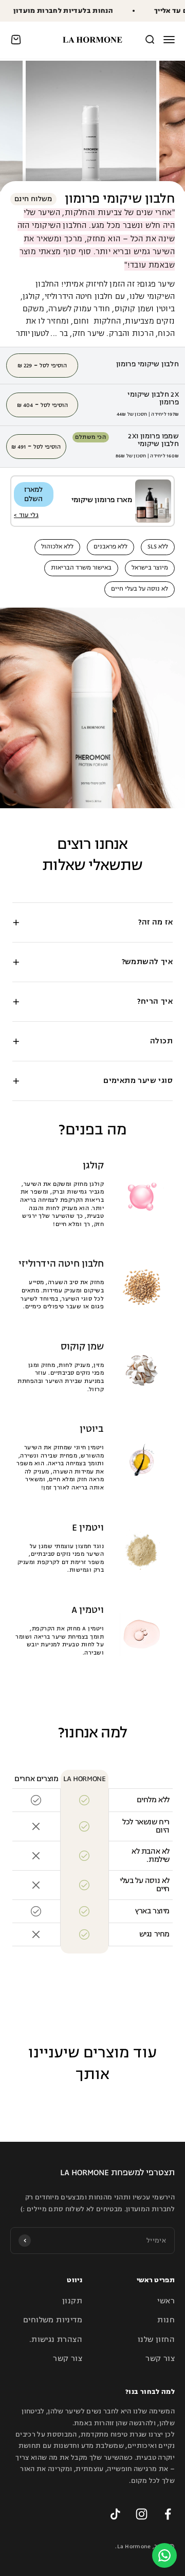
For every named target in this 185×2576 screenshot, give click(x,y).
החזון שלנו (156, 2340)
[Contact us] (164, 2555)
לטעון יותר (32, 334)
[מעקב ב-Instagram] (142, 2514)
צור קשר (160, 2359)
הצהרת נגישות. (56, 2340)
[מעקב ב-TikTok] (115, 2514)
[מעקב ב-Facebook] (168, 2514)
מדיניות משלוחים (53, 2320)
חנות (166, 2320)
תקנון (72, 2301)
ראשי (166, 2301)
